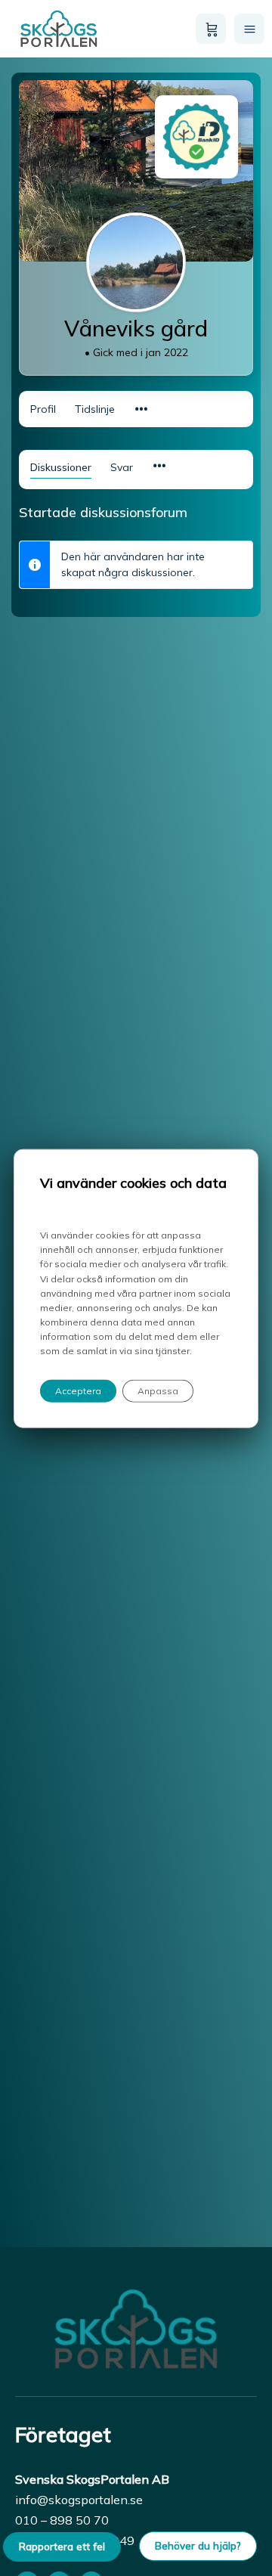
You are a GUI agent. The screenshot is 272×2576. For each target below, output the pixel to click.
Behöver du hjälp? (198, 2546)
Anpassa (158, 1390)
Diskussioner (61, 467)
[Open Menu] (249, 29)
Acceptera (78, 1390)
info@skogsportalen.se (79, 2500)
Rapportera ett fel (62, 2547)
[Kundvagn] (211, 29)
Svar (122, 467)
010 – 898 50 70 (62, 2520)
